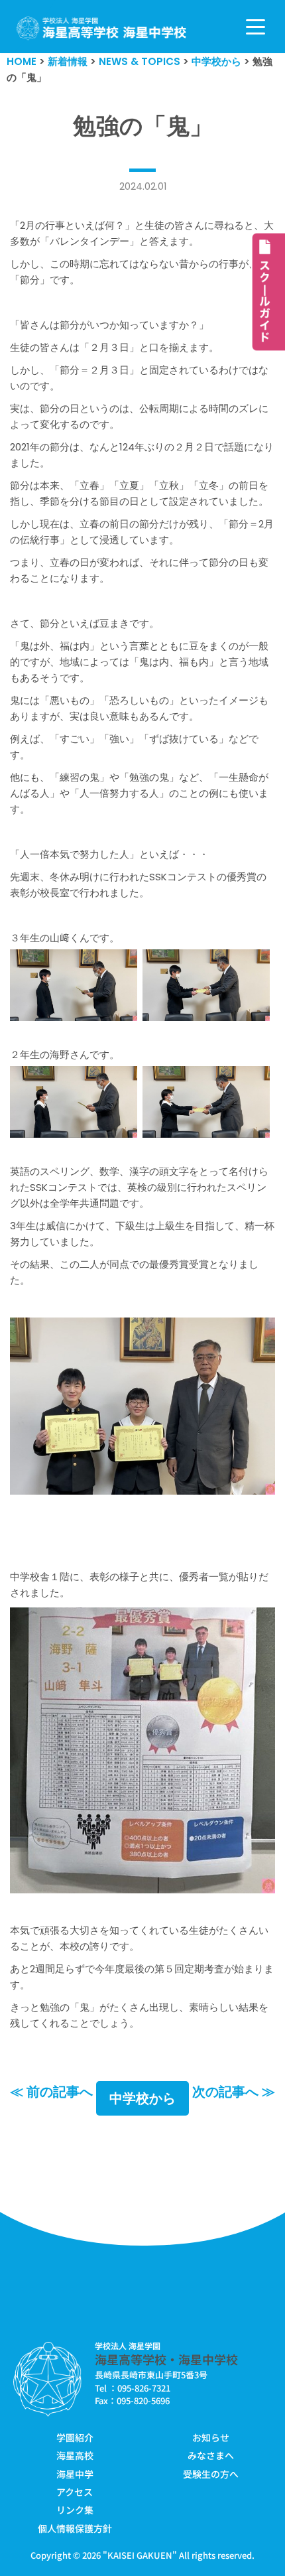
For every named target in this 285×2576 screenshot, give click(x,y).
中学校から (142, 2098)
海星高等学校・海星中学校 (166, 2359)
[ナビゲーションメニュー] (256, 27)
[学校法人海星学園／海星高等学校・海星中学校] (102, 28)
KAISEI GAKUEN (140, 2555)
